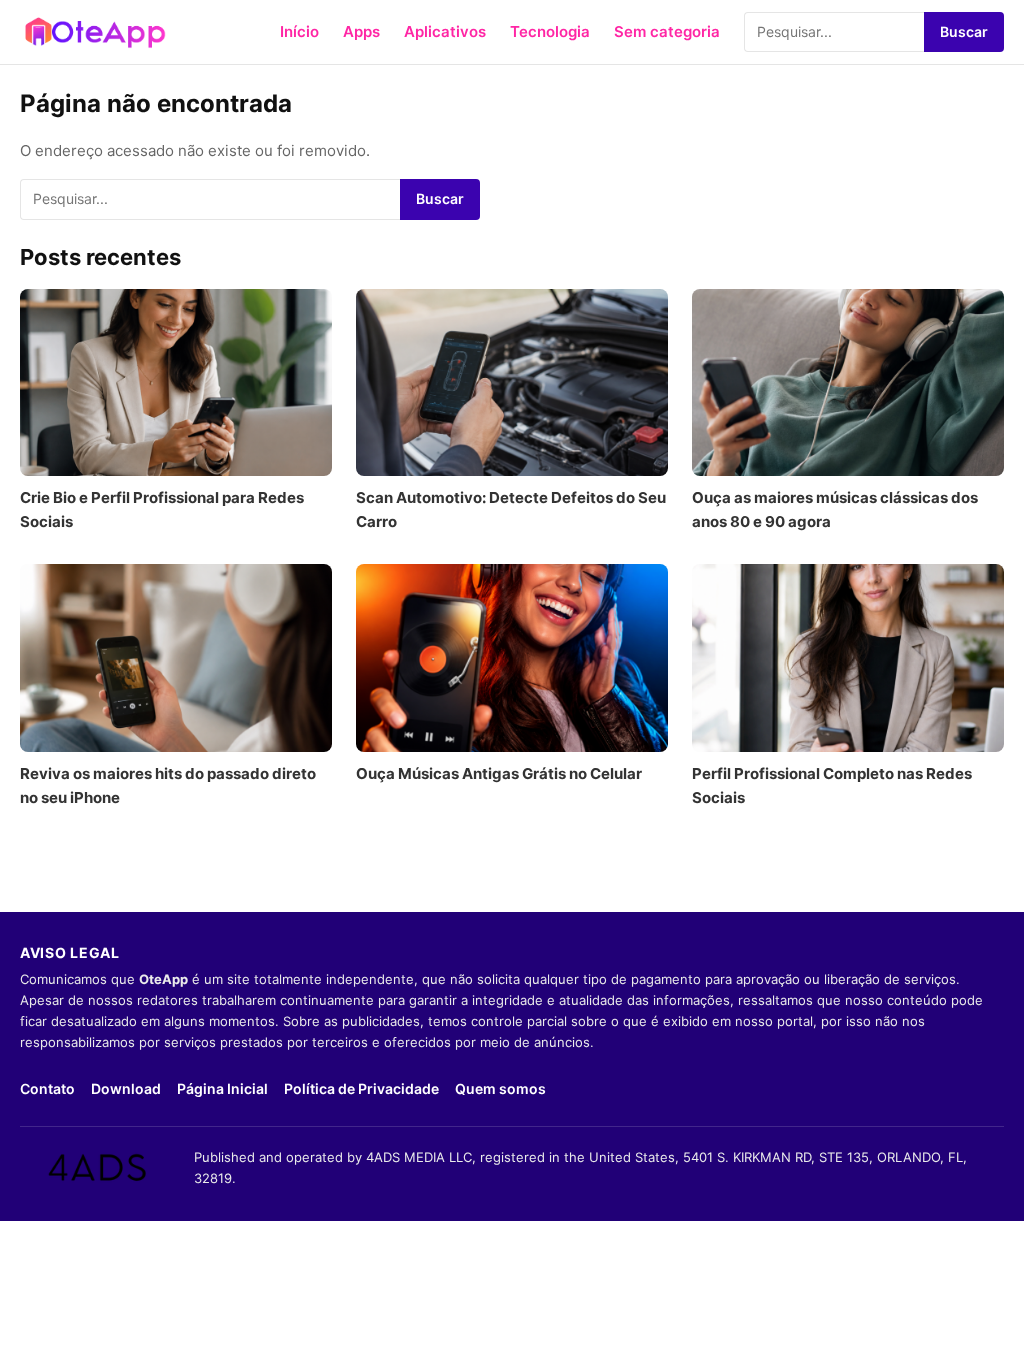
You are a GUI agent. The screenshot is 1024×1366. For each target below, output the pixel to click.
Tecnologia (550, 31)
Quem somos (500, 1088)
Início (299, 31)
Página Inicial (222, 1088)
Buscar (964, 31)
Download (126, 1088)
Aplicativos (445, 31)
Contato (47, 1088)
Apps (361, 31)
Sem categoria (667, 31)
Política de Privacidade (361, 1088)
